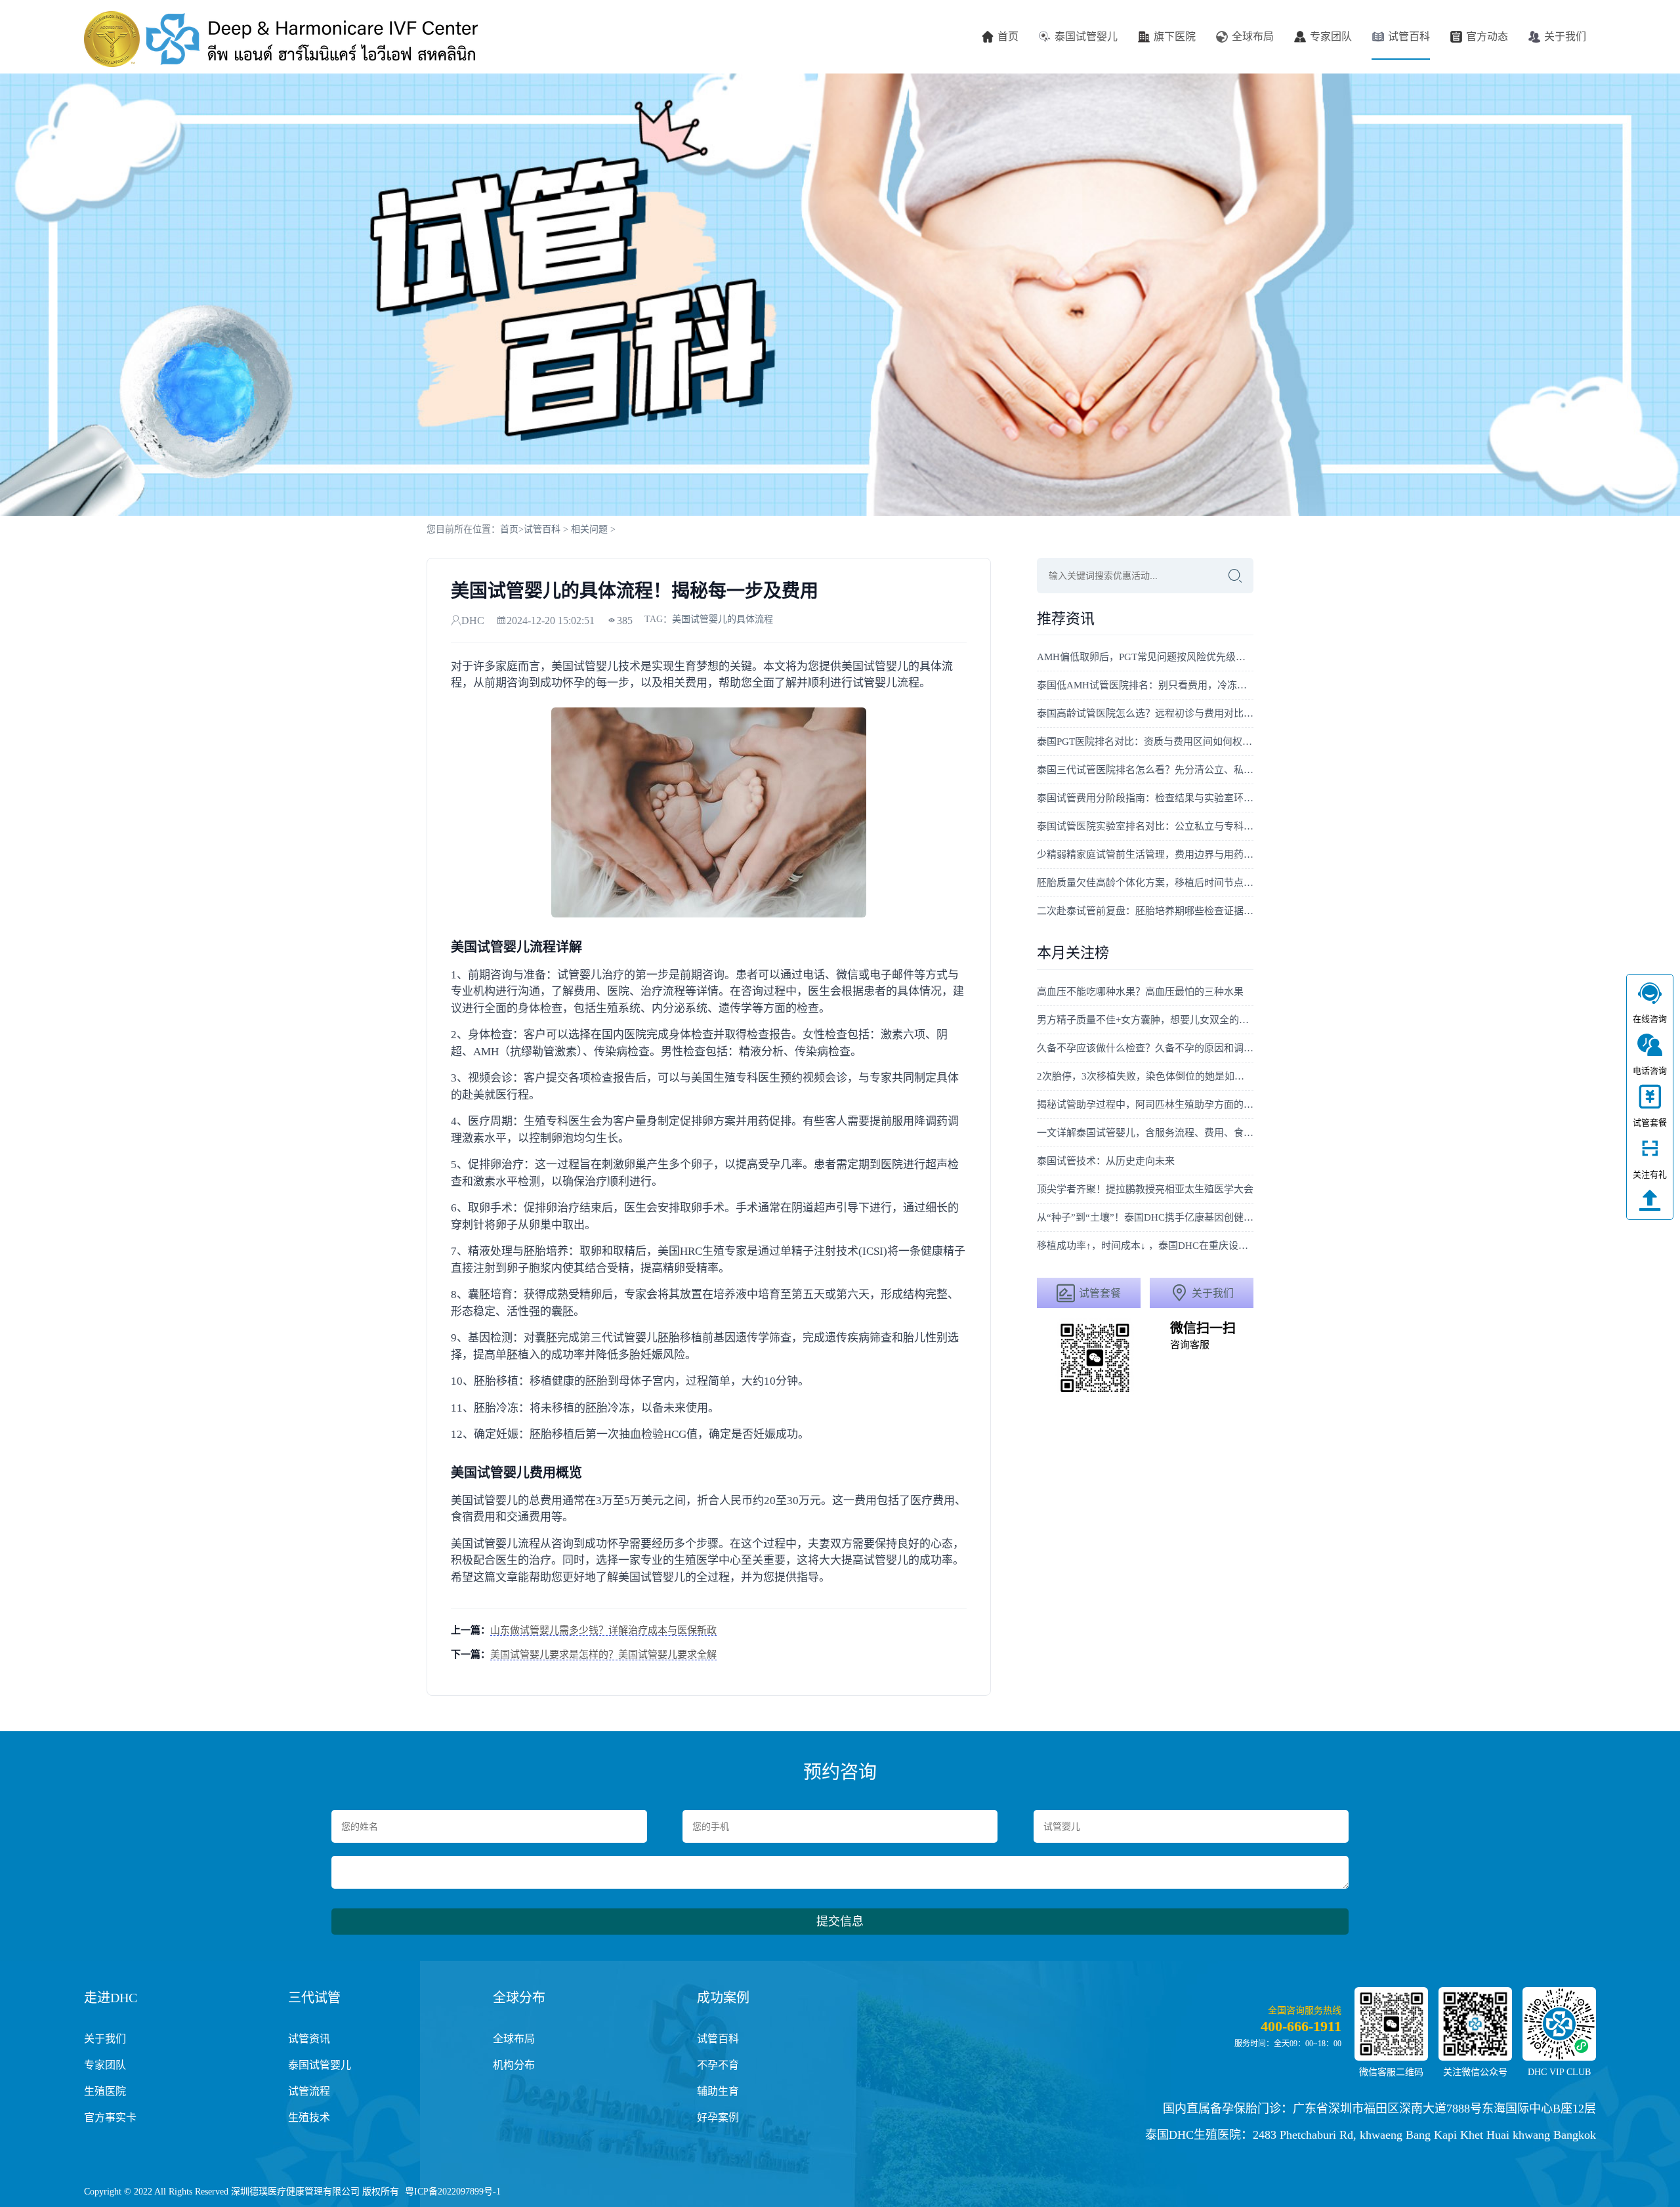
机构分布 (514, 2065)
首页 (1008, 36)
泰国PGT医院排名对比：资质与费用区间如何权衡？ (1145, 742)
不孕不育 (718, 2065)
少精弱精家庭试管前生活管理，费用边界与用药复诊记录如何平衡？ (1145, 854)
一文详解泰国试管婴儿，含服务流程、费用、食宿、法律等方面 (1145, 1133)
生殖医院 (105, 2091)
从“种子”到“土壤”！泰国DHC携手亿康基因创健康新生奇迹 (1145, 1217)
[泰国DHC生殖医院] (281, 39)
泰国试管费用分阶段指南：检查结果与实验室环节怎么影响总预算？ (1145, 798)
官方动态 (1487, 36)
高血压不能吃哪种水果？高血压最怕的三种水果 (1140, 992)
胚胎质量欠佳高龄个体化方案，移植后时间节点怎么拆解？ (1145, 883)
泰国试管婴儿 (1086, 36)
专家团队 (1331, 36)
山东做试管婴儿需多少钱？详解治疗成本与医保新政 (603, 1630)
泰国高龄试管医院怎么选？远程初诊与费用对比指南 (1145, 713)
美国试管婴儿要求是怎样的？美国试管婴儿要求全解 (603, 1654)
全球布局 (1253, 36)
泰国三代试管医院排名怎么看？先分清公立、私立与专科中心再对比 (1145, 770)
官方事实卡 (110, 2117)
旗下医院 (1175, 36)
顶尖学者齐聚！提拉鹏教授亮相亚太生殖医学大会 (1145, 1189)
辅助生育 (718, 2091)
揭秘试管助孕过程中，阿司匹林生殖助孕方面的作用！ (1145, 1104)
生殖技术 (309, 2117)
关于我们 (1565, 36)
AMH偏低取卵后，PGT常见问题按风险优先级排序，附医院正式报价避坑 (1145, 657)
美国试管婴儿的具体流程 (723, 619)
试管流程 (309, 2091)
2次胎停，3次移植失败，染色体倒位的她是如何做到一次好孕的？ (1145, 1076)
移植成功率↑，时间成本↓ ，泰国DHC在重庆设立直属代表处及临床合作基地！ (1145, 1246)
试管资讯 (309, 2039)
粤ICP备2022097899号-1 (453, 2192)
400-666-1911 (1301, 2026)
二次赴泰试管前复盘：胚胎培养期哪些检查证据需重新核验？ (1145, 911)
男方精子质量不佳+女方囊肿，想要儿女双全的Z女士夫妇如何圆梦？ (1145, 1020)
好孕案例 (718, 2117)
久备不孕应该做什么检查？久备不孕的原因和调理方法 (1145, 1048)
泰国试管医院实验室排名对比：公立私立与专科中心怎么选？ (1145, 826)
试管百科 (1409, 36)
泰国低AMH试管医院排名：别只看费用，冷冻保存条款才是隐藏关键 (1145, 685)
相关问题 (589, 529)
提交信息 (840, 1922)
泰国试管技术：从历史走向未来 (1106, 1161)
